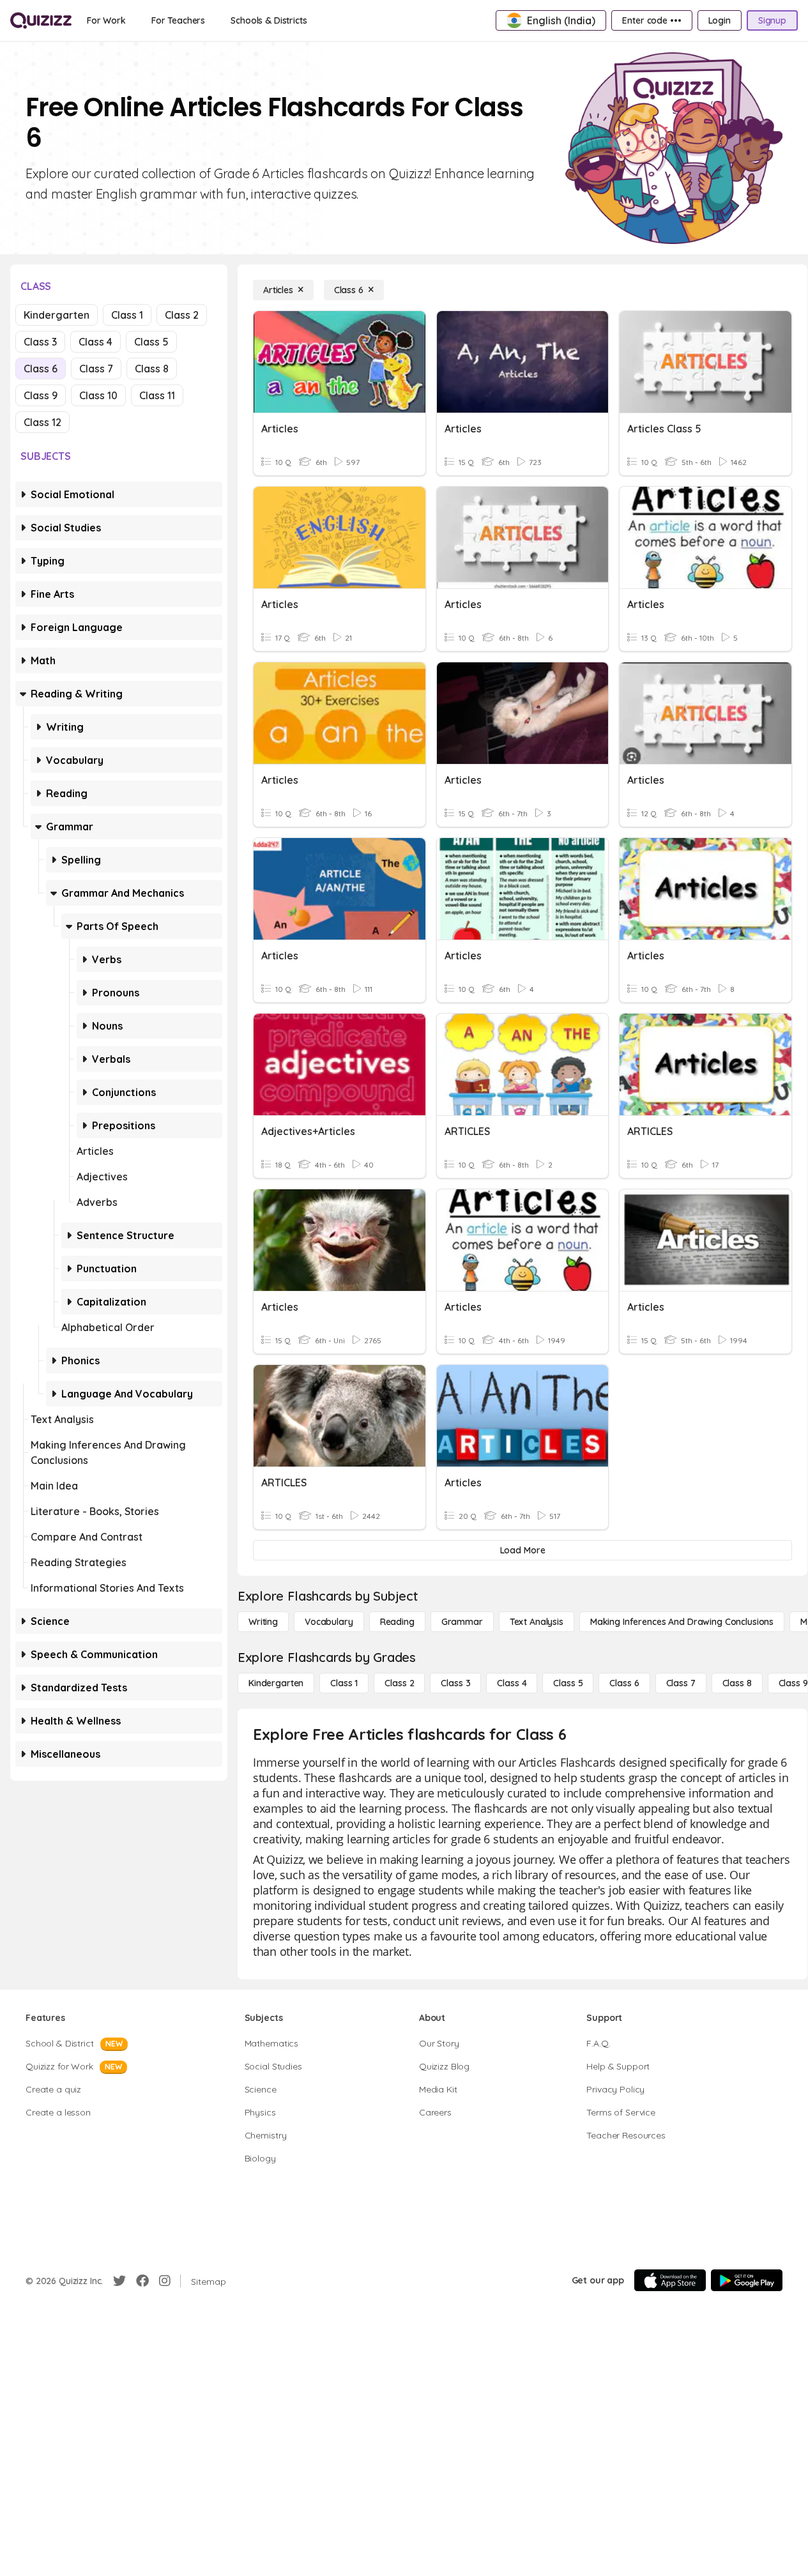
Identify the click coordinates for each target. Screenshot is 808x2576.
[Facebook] (142, 2281)
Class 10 (98, 395)
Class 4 (95, 342)
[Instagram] (165, 2281)
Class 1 (127, 315)
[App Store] (670, 2280)
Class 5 (151, 342)
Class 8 (152, 369)
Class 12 (42, 422)
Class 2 (182, 315)
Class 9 (41, 395)
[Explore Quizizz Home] (41, 20)
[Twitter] (119, 2281)
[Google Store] (747, 2280)
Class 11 (157, 395)
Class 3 (40, 342)
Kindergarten (57, 315)
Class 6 (41, 369)
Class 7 (96, 369)
